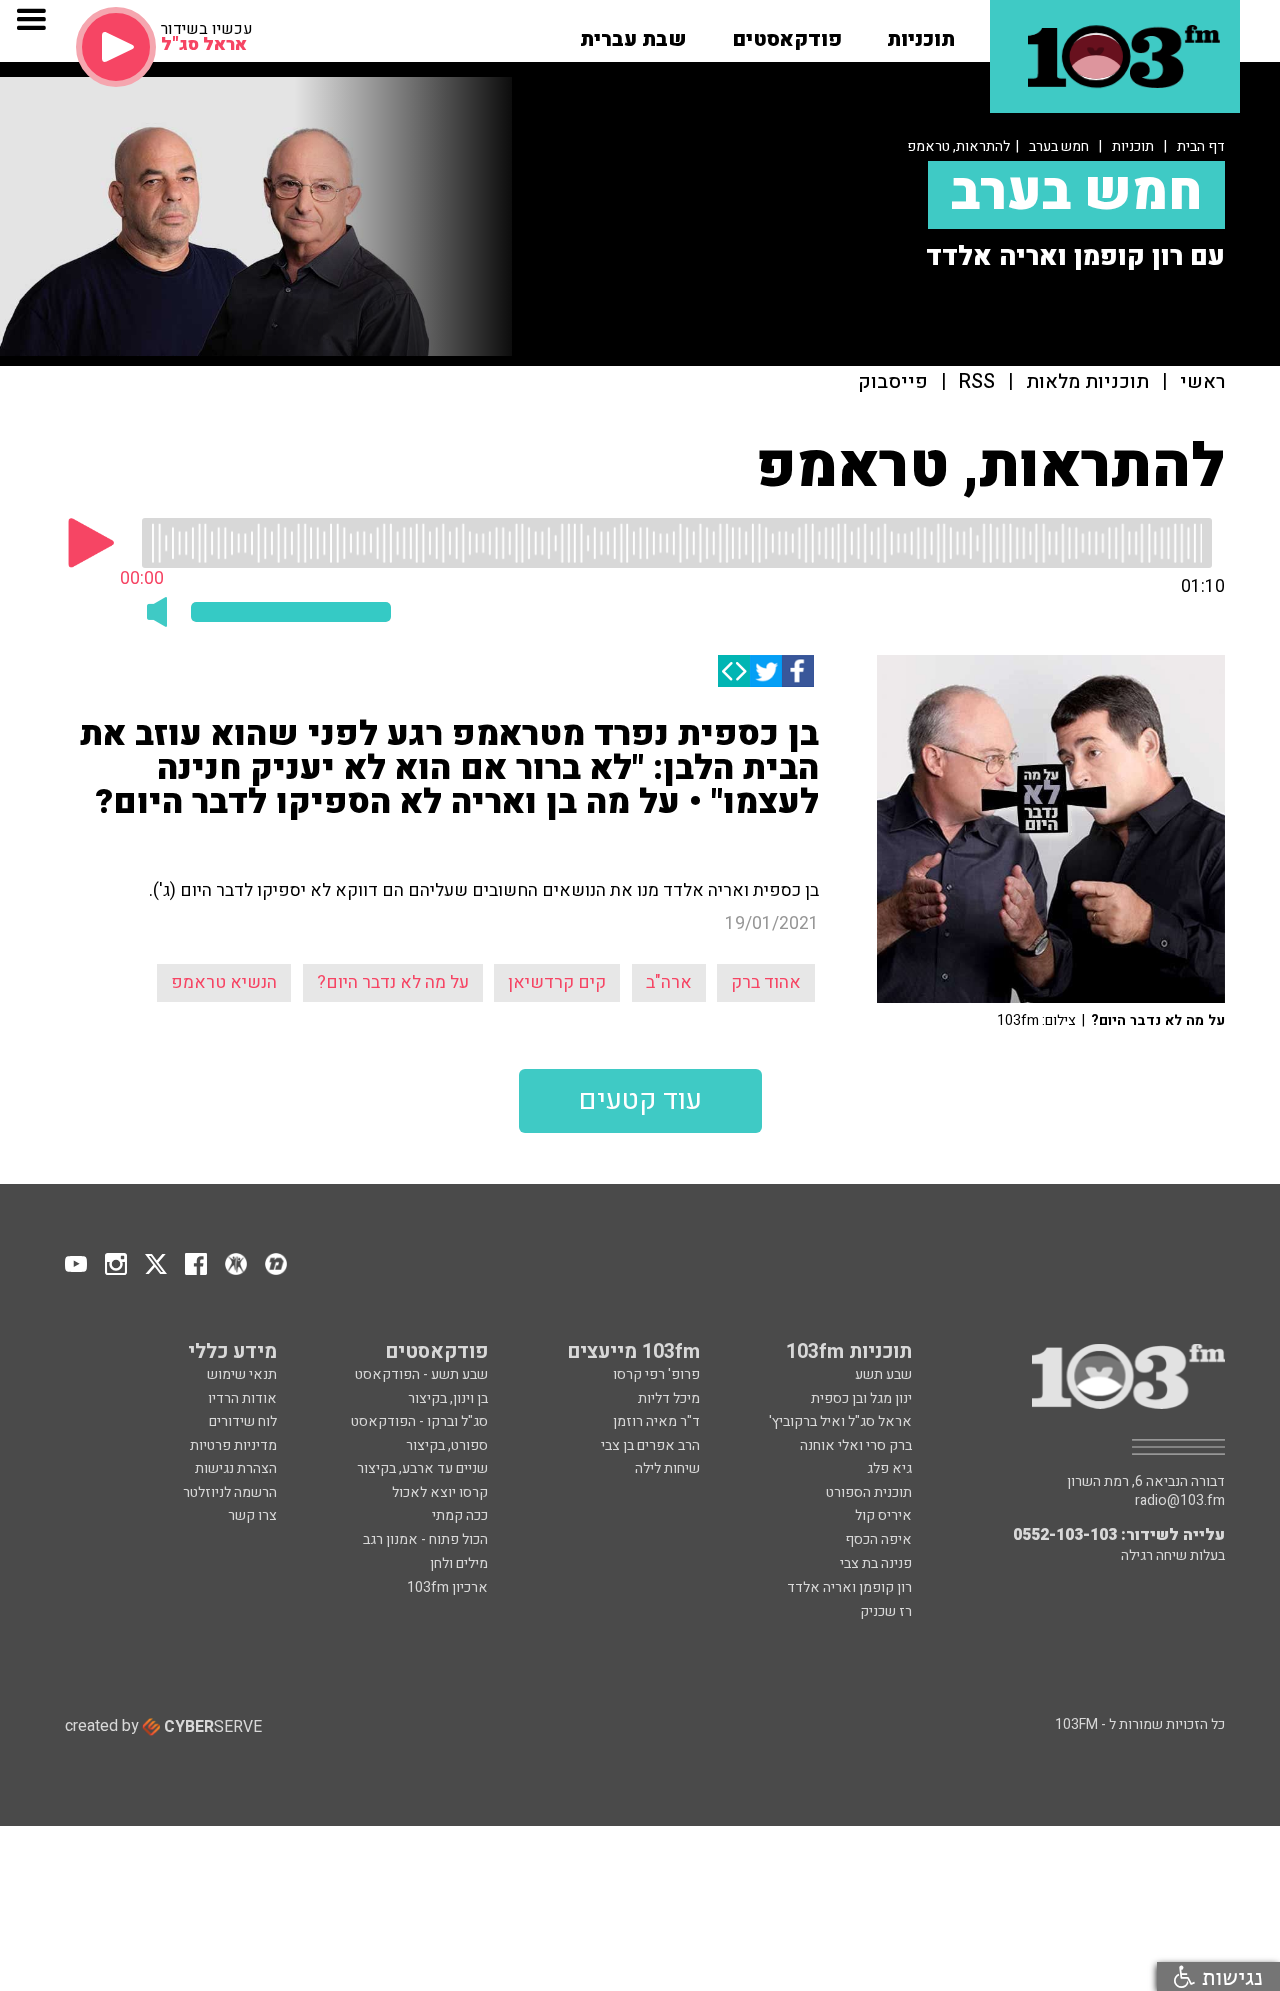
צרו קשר (252, 1515)
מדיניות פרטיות (233, 1445)
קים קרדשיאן (557, 982)
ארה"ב (669, 982)
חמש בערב (1059, 146)
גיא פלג (889, 1468)
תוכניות (1133, 146)
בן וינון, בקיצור (448, 1398)
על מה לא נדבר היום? (393, 982)
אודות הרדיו (242, 1398)
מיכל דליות (669, 1398)
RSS (977, 382)
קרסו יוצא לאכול (440, 1492)
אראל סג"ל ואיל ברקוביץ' (840, 1421)
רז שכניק (886, 1611)
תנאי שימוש (242, 1374)
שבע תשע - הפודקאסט (421, 1374)
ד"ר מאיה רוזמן (656, 1421)
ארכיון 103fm (447, 1587)
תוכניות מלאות (1087, 382)
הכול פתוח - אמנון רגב (425, 1539)
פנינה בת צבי (876, 1563)
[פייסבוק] (798, 671)
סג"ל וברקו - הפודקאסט (419, 1421)
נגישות (1229, 1976)
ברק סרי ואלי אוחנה (856, 1445)
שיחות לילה (667, 1468)
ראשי (1202, 382)
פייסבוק (893, 382)
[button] (921, 33)
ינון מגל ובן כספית (861, 1398)
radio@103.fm (1180, 1501)
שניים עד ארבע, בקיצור (422, 1468)
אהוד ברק (766, 982)
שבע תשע (883, 1374)
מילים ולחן (459, 1563)
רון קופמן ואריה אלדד (849, 1587)
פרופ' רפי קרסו (656, 1374)
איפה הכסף (878, 1539)
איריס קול (883, 1515)
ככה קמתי (460, 1515)
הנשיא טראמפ (224, 982)
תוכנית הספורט (869, 1492)
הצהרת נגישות (236, 1468)
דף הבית (1201, 146)
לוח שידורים (243, 1421)
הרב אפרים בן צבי (650, 1445)
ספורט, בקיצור (447, 1445)
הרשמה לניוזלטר (230, 1492)
